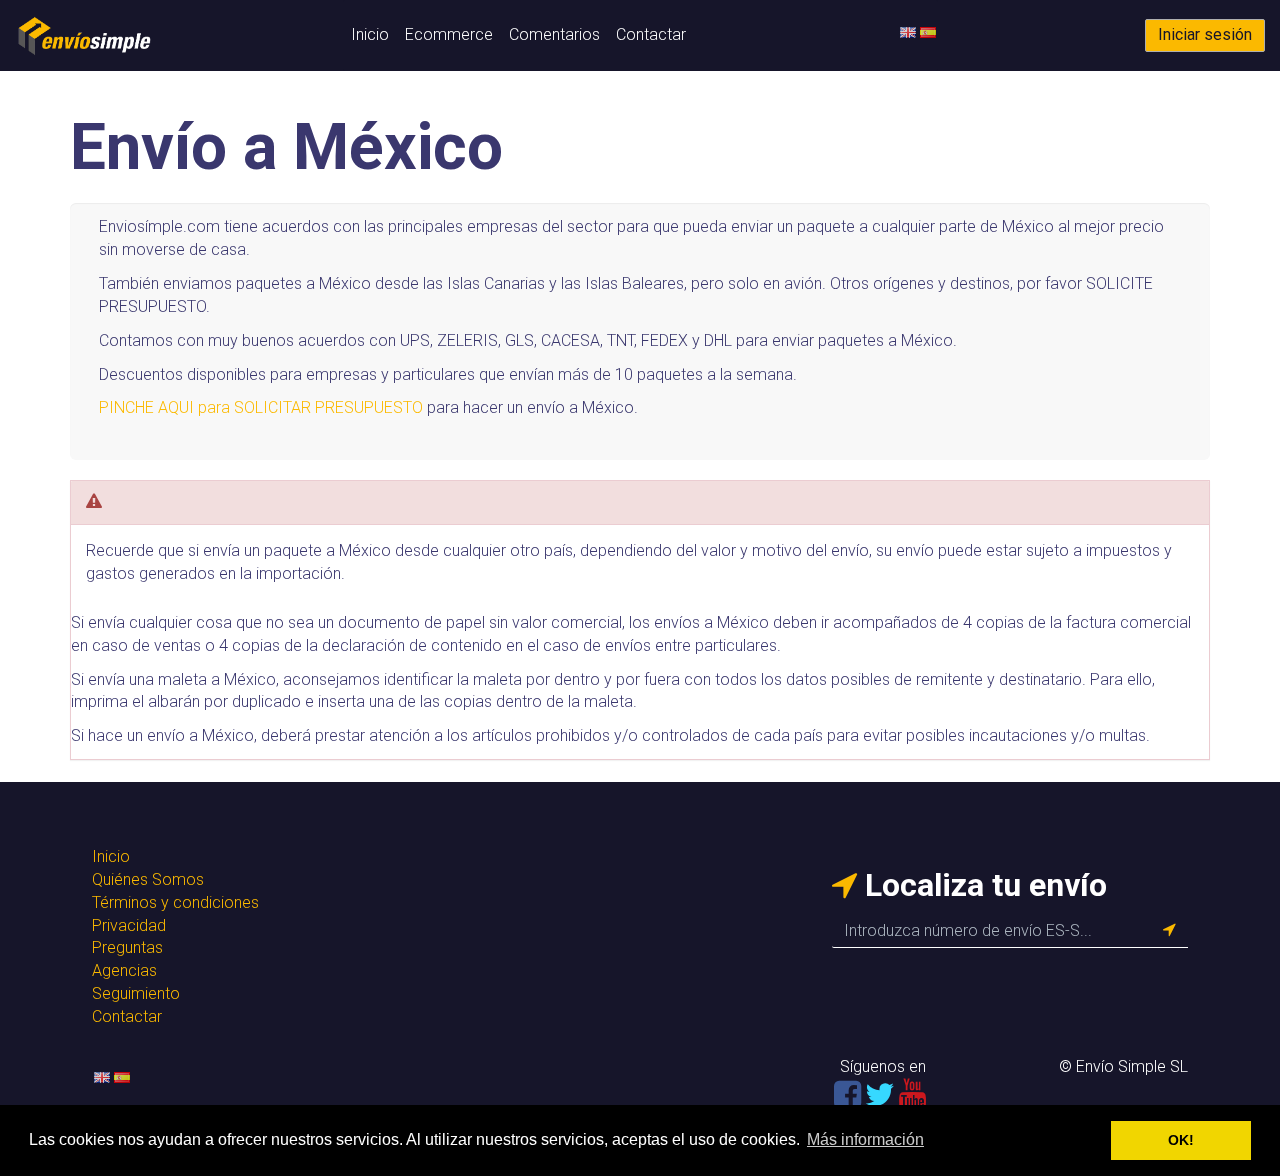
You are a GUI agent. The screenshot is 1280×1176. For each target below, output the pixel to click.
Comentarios (554, 34)
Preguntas (127, 947)
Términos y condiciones (175, 902)
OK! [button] (1181, 1140)
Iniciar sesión (1205, 34)
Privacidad (129, 925)
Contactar (651, 34)
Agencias (124, 970)
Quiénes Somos (148, 879)
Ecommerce (449, 34)
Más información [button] (865, 1139)
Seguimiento (136, 993)
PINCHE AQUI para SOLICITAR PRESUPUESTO (261, 407)
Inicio (370, 34)
